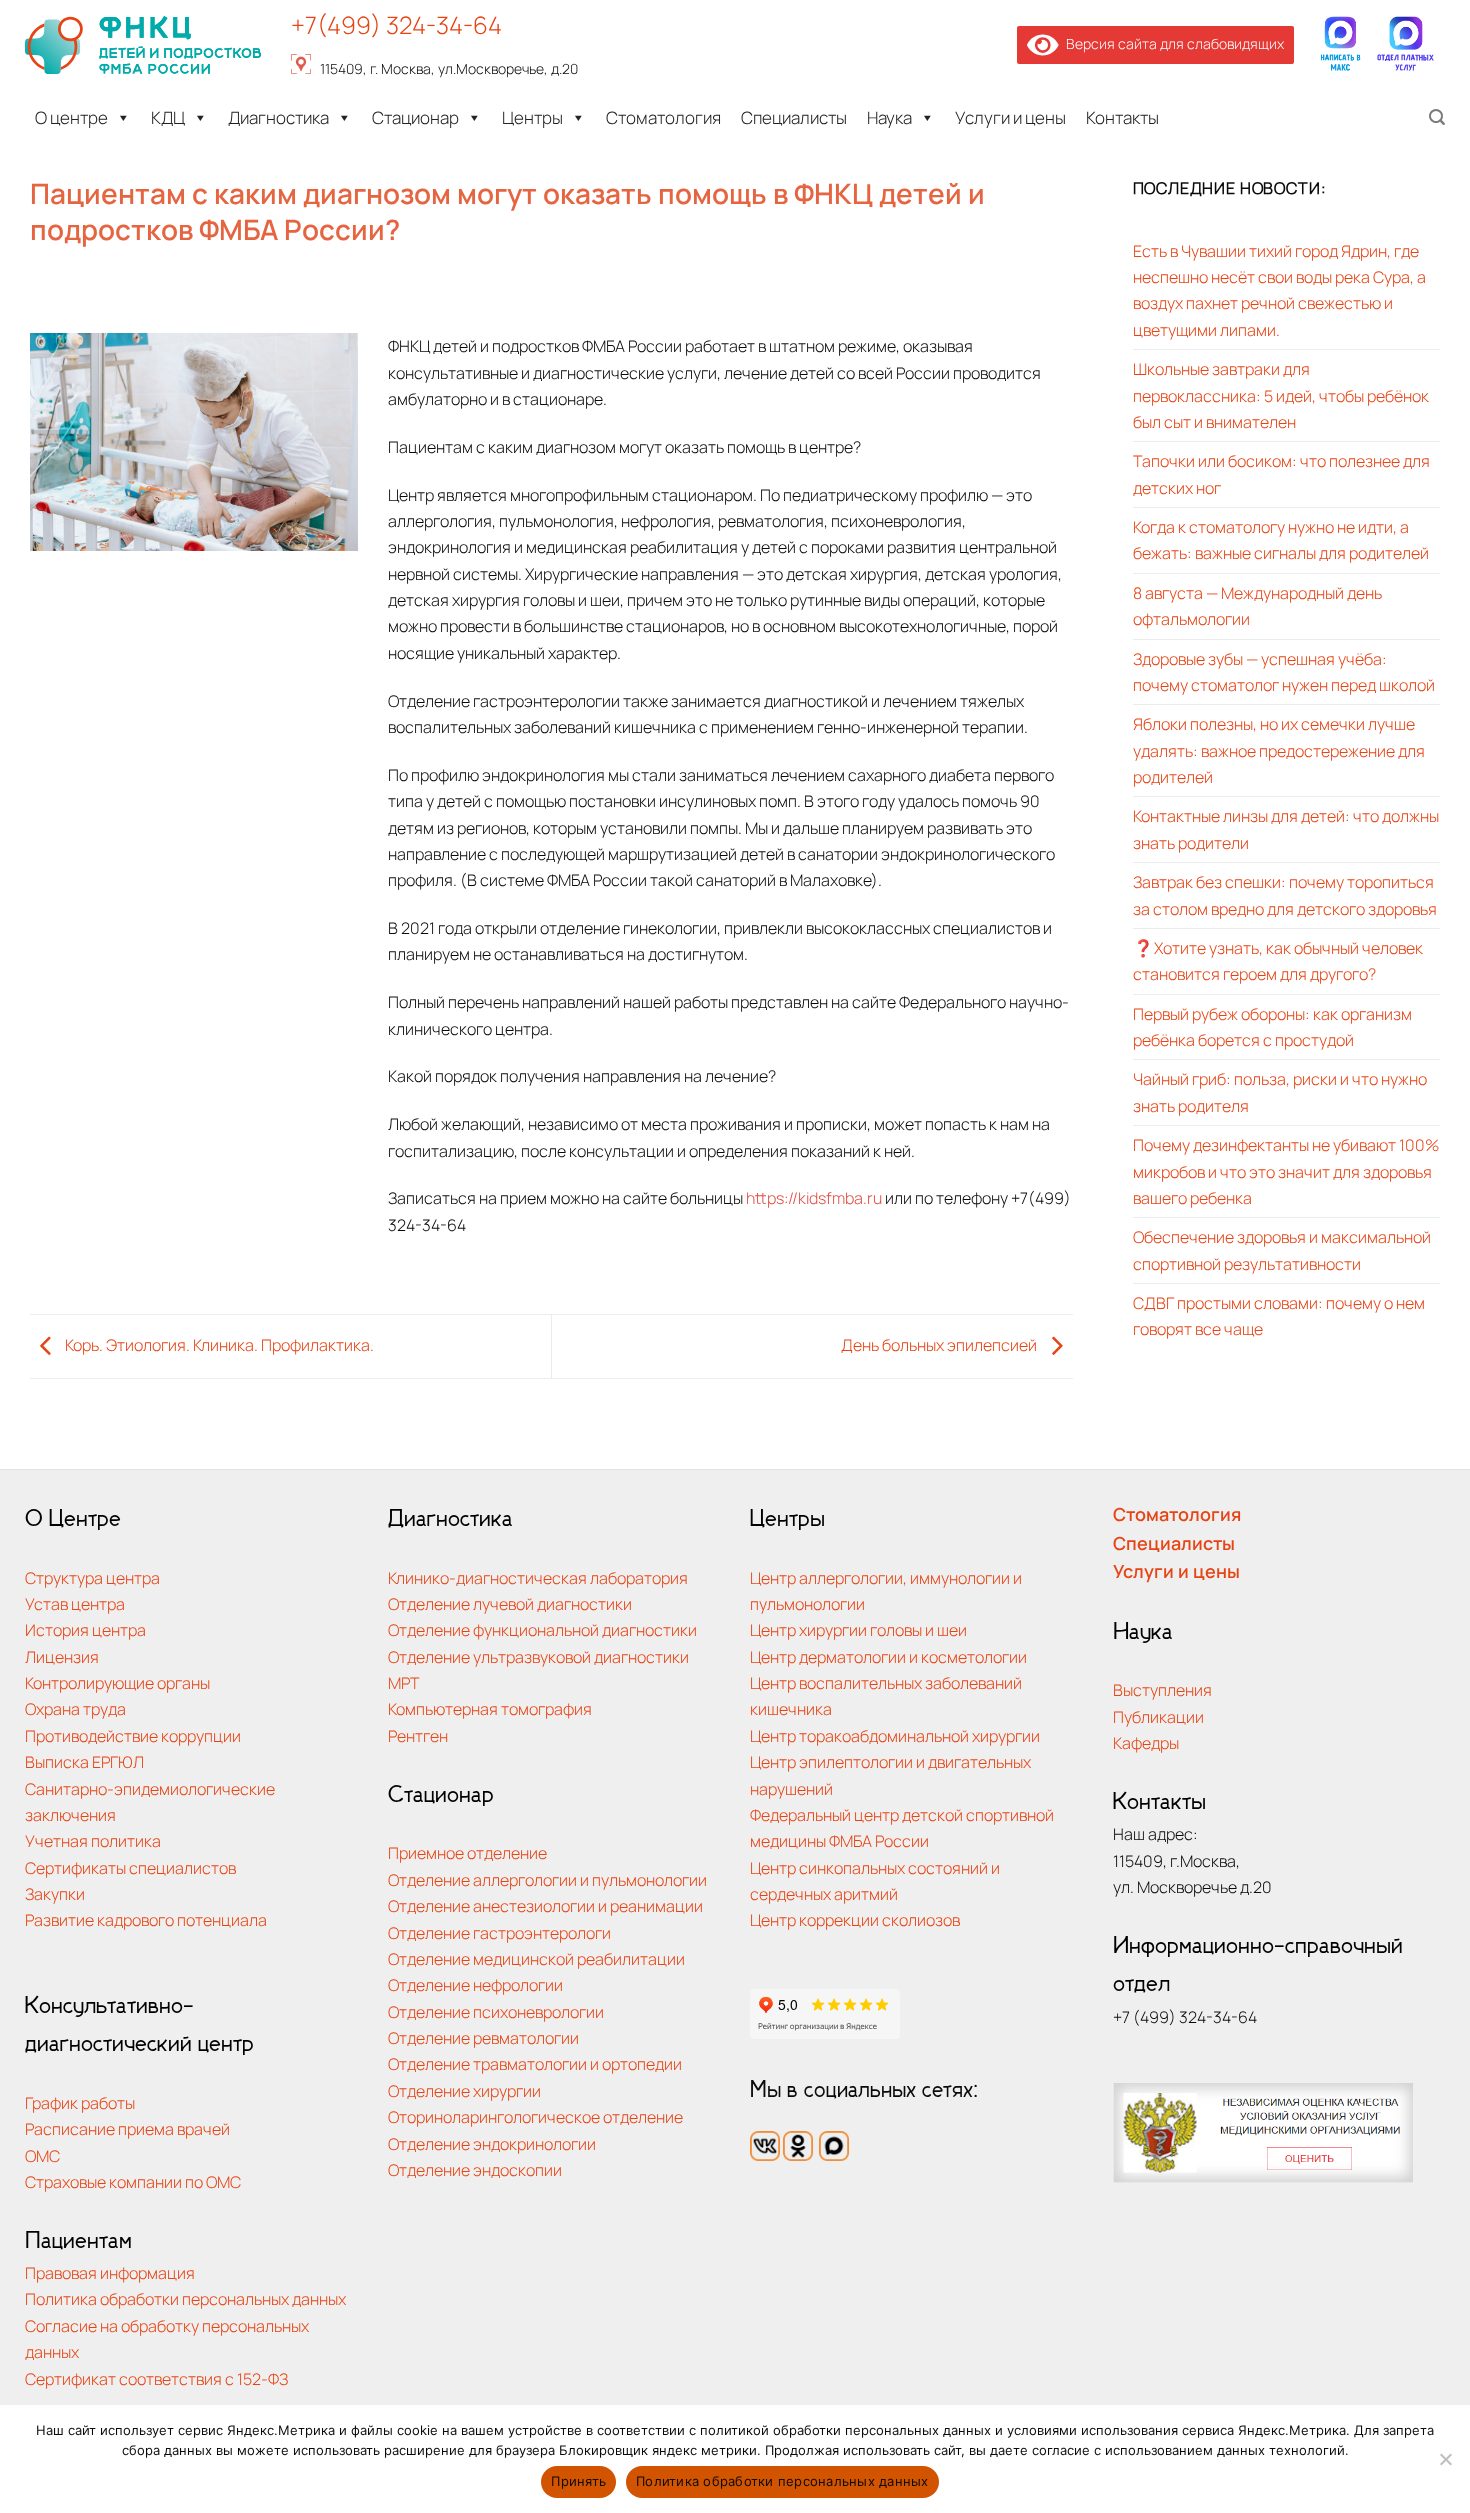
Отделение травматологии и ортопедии (535, 2063)
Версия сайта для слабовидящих (1171, 43)
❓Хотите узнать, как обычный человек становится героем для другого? (1278, 960)
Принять (578, 2481)
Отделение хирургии (464, 2090)
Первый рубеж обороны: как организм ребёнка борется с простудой (1272, 1026)
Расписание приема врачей (127, 2128)
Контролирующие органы (117, 1682)
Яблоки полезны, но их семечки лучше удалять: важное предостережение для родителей (1279, 750)
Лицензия (62, 1656)
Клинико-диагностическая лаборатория (538, 1577)
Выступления (1162, 1689)
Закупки (55, 1893)
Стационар (415, 117)
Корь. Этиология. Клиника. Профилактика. (218, 1344)
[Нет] (1445, 2465)
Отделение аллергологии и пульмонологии (547, 1879)
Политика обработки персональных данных (185, 2298)
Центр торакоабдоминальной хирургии (895, 1735)
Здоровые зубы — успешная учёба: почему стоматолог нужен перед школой (1284, 671)
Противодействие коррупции (133, 1735)
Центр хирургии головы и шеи (858, 1629)
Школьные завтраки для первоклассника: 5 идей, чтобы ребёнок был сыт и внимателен (1281, 395)
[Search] (1437, 117)
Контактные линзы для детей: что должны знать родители (1286, 828)
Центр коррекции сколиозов (855, 1919)
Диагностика (278, 117)
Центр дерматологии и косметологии (888, 1656)
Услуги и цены (1010, 117)
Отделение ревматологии (483, 2037)
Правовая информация (110, 2272)
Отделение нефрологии (475, 1984)
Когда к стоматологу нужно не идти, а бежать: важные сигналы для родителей (1281, 539)
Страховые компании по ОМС (133, 2181)
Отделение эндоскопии (475, 2169)
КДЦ (168, 117)
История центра (85, 1629)
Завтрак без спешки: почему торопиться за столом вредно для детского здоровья (1285, 894)
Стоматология (663, 117)
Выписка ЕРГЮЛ (84, 1761)
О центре (71, 117)
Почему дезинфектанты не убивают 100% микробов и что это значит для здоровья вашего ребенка (1286, 1171)
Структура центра (92, 1577)
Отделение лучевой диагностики (510, 1603)
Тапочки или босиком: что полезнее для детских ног (1281, 473)
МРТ (404, 1682)
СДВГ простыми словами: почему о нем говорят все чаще (1279, 1315)
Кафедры (1146, 1742)
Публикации (1158, 1716)
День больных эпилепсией (940, 1344)
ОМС (42, 2155)
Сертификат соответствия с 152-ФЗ (156, 2378)
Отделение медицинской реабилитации (536, 1958)
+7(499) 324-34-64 (396, 24)
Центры (532, 117)
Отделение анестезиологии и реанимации (545, 1905)
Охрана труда (75, 1708)
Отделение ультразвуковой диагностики (538, 1656)
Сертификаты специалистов (130, 1867)
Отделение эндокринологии (492, 2143)
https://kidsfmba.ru (814, 1197)
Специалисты (794, 117)
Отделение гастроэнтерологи (499, 1932)
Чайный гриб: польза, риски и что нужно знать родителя (1280, 1091)
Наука (889, 117)
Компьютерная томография (490, 1708)
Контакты (1122, 117)
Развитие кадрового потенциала (146, 1919)
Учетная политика (93, 1840)
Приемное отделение (467, 1852)
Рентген (418, 1735)
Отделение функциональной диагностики (542, 1629)
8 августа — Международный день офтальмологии (1257, 605)
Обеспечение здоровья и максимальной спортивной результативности (1282, 1249)
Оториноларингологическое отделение (535, 2116)
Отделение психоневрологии (496, 2011)
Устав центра (75, 1603)
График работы (80, 2102)
